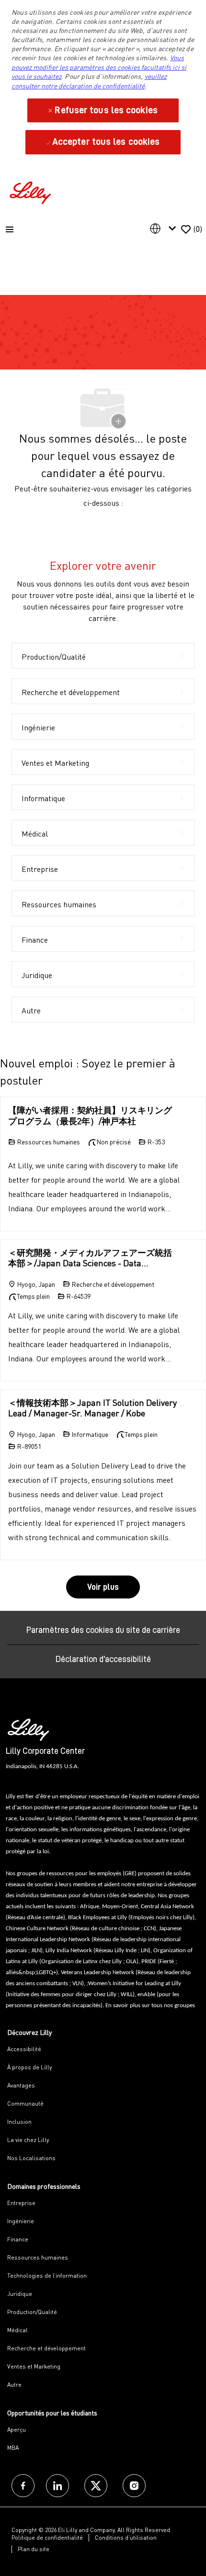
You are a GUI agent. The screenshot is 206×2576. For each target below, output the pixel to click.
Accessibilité (24, 2049)
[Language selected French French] (165, 228)
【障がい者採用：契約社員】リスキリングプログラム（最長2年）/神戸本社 (90, 1115)
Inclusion (19, 2122)
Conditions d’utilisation (126, 2538)
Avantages (21, 2085)
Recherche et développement (46, 2348)
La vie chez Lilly (28, 2140)
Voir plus (103, 1587)
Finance (18, 2239)
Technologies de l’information (47, 2276)
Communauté (25, 2103)
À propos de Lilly (29, 2067)
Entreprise (21, 2203)
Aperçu (17, 2429)
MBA (13, 2448)
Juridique (20, 2294)
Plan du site (34, 2549)
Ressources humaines (38, 2257)
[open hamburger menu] (10, 229)
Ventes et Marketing (34, 2366)
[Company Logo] (32, 191)
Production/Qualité (32, 2312)
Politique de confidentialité (47, 2538)
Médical (17, 2330)
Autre (14, 2385)
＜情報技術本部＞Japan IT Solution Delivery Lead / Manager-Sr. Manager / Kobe (92, 1408)
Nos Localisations (31, 2158)
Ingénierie (21, 2221)
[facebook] (23, 2486)
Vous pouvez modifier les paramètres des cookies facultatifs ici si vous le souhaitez (99, 67)
